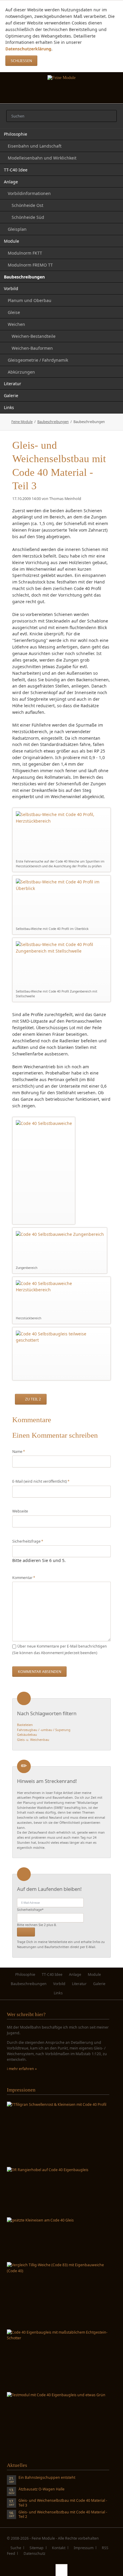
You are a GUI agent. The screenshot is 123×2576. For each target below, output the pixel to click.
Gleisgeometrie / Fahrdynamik (38, 360)
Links (9, 407)
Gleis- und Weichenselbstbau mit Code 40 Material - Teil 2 (63, 2515)
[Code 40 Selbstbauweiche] (44, 1171)
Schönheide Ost (27, 205)
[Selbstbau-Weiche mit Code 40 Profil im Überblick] (62, 902)
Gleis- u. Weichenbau (33, 1740)
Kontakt (59, 2548)
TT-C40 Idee (16, 170)
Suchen (110, 116)
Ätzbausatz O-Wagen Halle (41, 2489)
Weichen (16, 324)
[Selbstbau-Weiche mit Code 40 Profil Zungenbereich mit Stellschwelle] (62, 965)
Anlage (11, 182)
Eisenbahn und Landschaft (35, 146)
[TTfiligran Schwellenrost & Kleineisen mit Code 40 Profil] (57, 2133)
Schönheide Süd (28, 217)
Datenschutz (34, 2553)
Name (21, 1451)
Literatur (13, 384)
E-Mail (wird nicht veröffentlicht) (41, 1481)
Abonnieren (26, 1932)
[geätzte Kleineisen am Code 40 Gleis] (40, 2238)
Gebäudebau (27, 1735)
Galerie (11, 395)
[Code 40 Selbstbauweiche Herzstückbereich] (62, 1297)
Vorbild (11, 288)
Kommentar (24, 1578)
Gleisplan (17, 229)
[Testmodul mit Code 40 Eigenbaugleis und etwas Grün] (56, 2420)
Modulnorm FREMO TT (30, 265)
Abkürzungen (21, 372)
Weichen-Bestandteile (34, 336)
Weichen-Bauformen (32, 348)
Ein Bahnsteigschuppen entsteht (47, 2478)
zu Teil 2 (33, 1399)
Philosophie (16, 134)
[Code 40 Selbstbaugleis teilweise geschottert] (62, 1354)
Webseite (20, 1511)
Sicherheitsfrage (28, 1541)
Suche (16, 2548)
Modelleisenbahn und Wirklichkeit (42, 158)
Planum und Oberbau (30, 300)
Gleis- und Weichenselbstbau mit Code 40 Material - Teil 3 (63, 2503)
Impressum (84, 2548)
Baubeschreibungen (24, 277)
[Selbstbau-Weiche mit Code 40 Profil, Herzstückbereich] (62, 835)
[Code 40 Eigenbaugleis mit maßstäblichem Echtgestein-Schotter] (58, 2359)
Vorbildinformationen (29, 193)
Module (11, 241)
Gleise (14, 312)
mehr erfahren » (23, 2069)
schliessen (21, 61)
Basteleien (25, 1725)
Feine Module (22, 422)
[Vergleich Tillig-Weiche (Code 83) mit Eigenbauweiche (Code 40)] (58, 2294)
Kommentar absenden (40, 1672)
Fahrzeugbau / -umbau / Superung (44, 1730)
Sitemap (37, 2548)
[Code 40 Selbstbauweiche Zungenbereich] (60, 1248)
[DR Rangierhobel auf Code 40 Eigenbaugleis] (48, 2191)
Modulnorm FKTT (25, 253)
